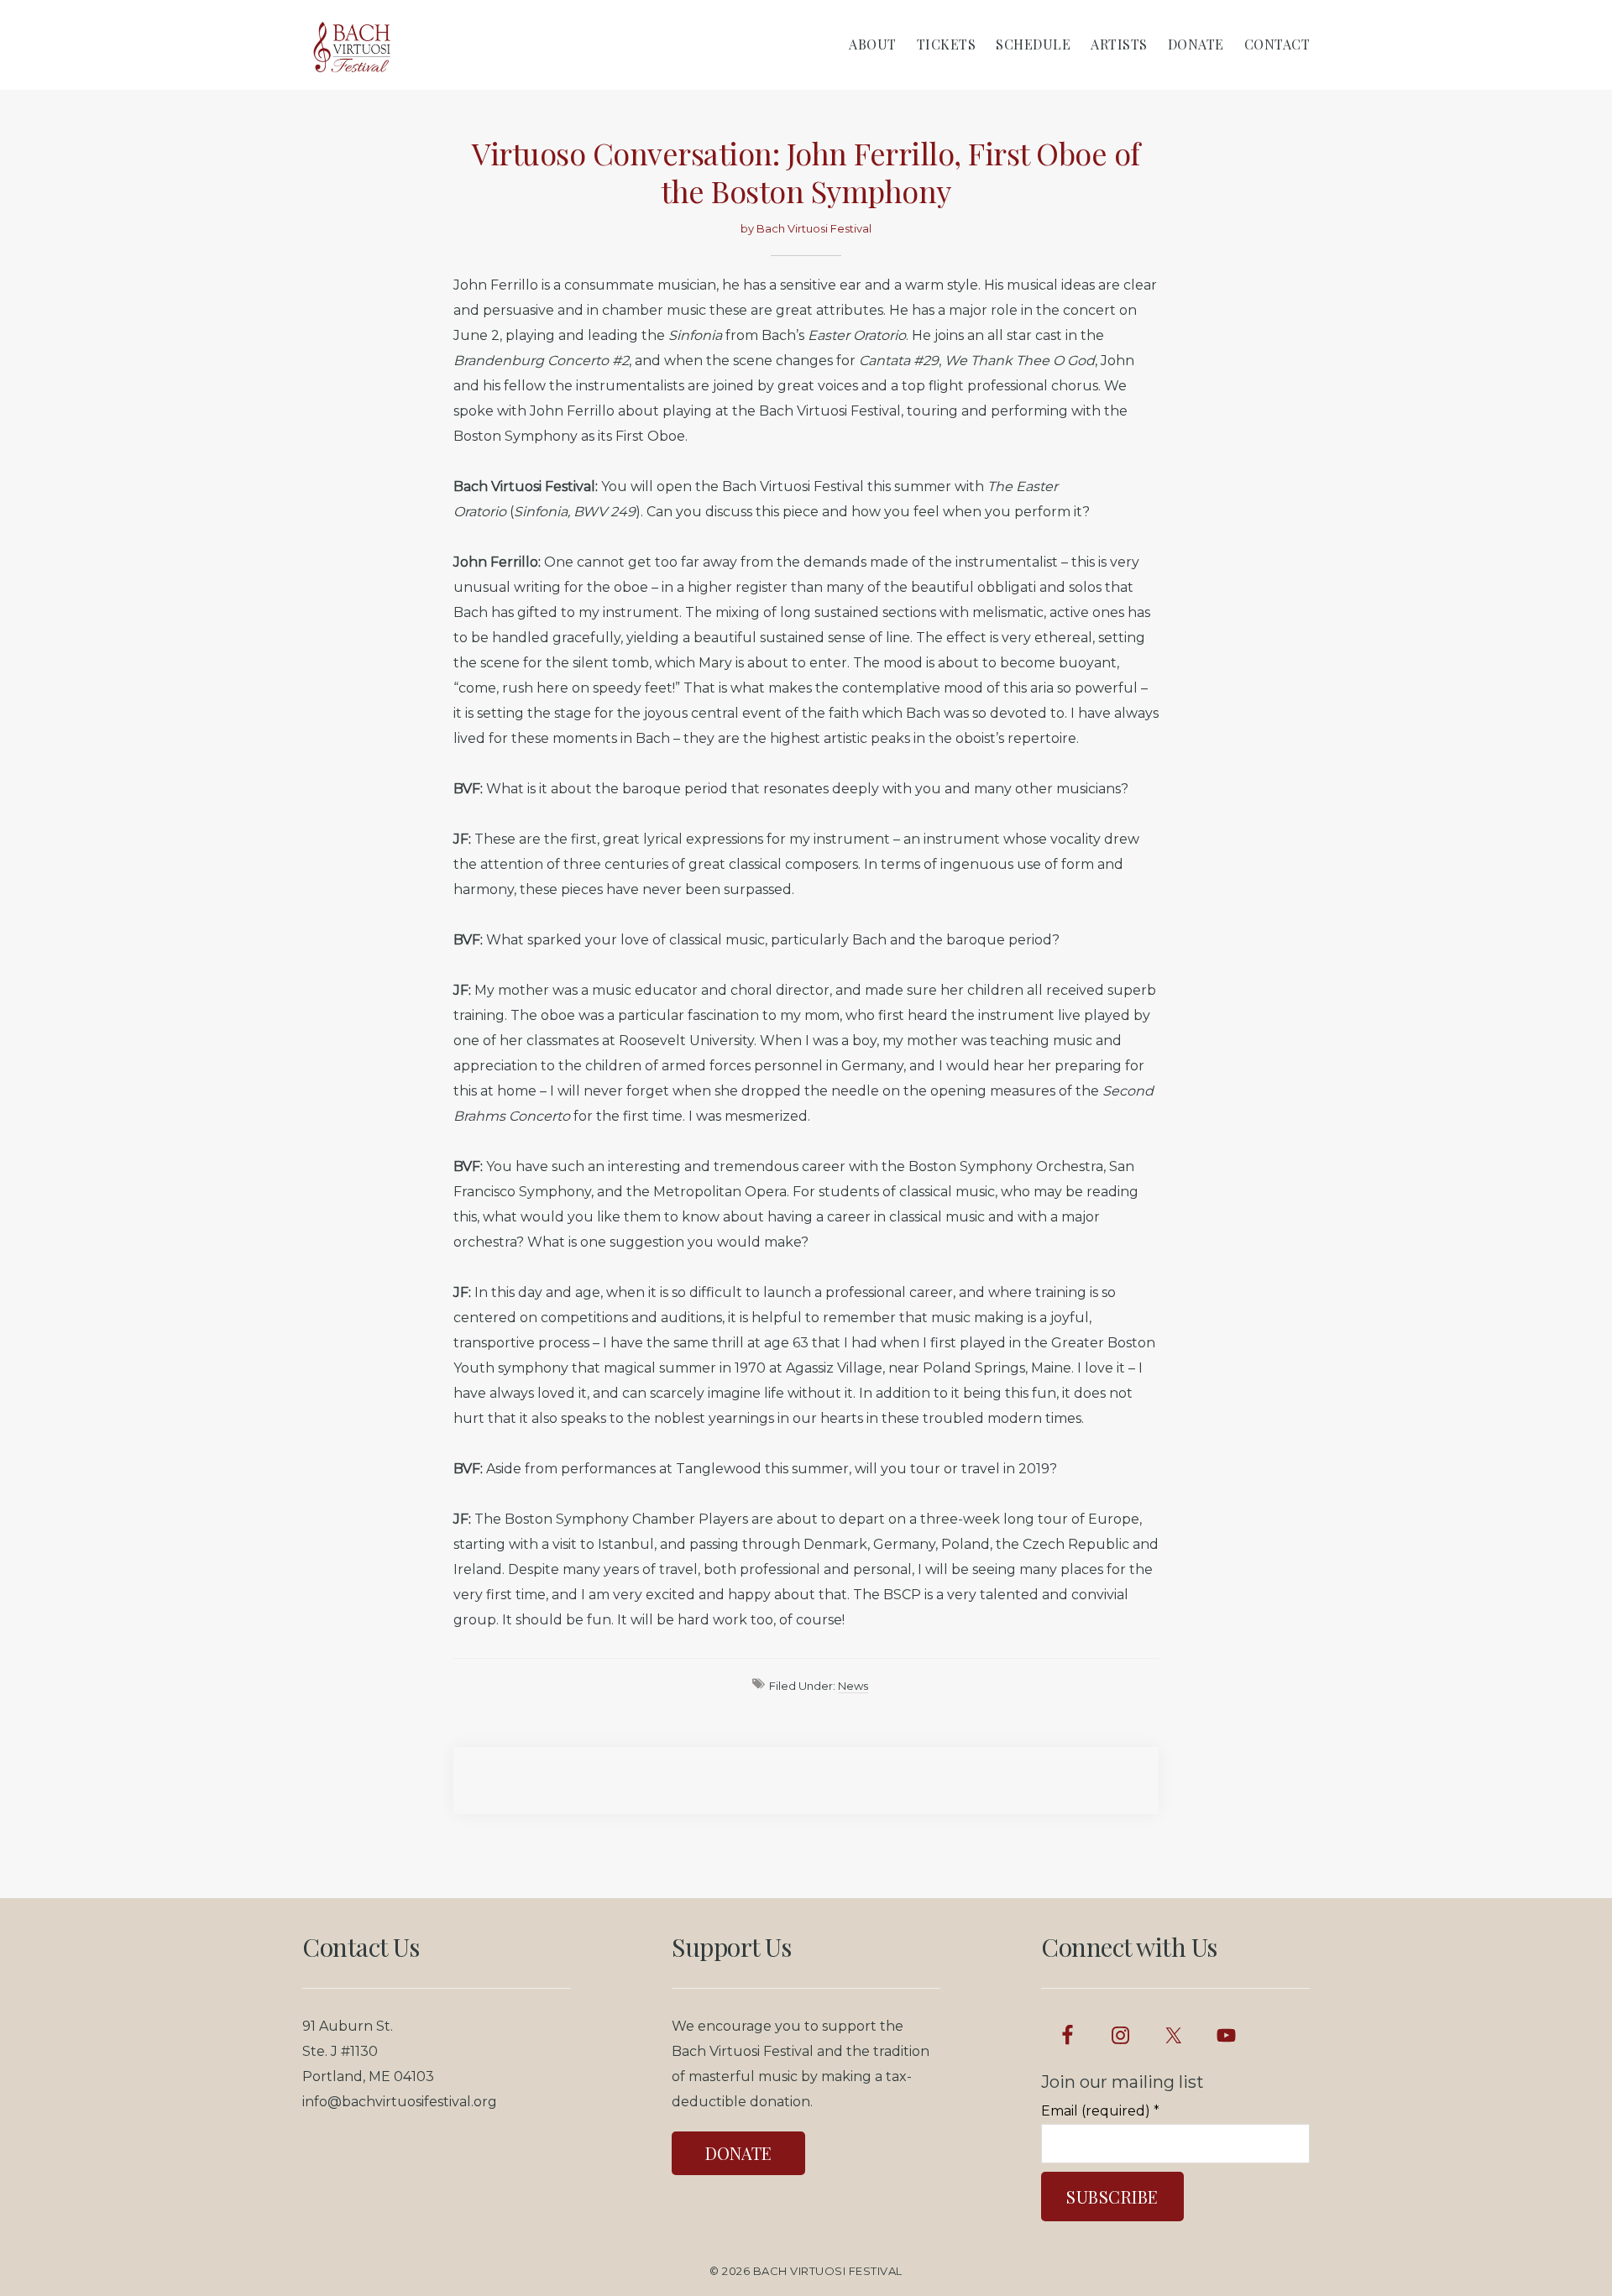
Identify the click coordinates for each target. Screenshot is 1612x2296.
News (853, 1686)
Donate (738, 2153)
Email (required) (1100, 2111)
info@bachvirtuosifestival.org (400, 2102)
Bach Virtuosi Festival (828, 2271)
